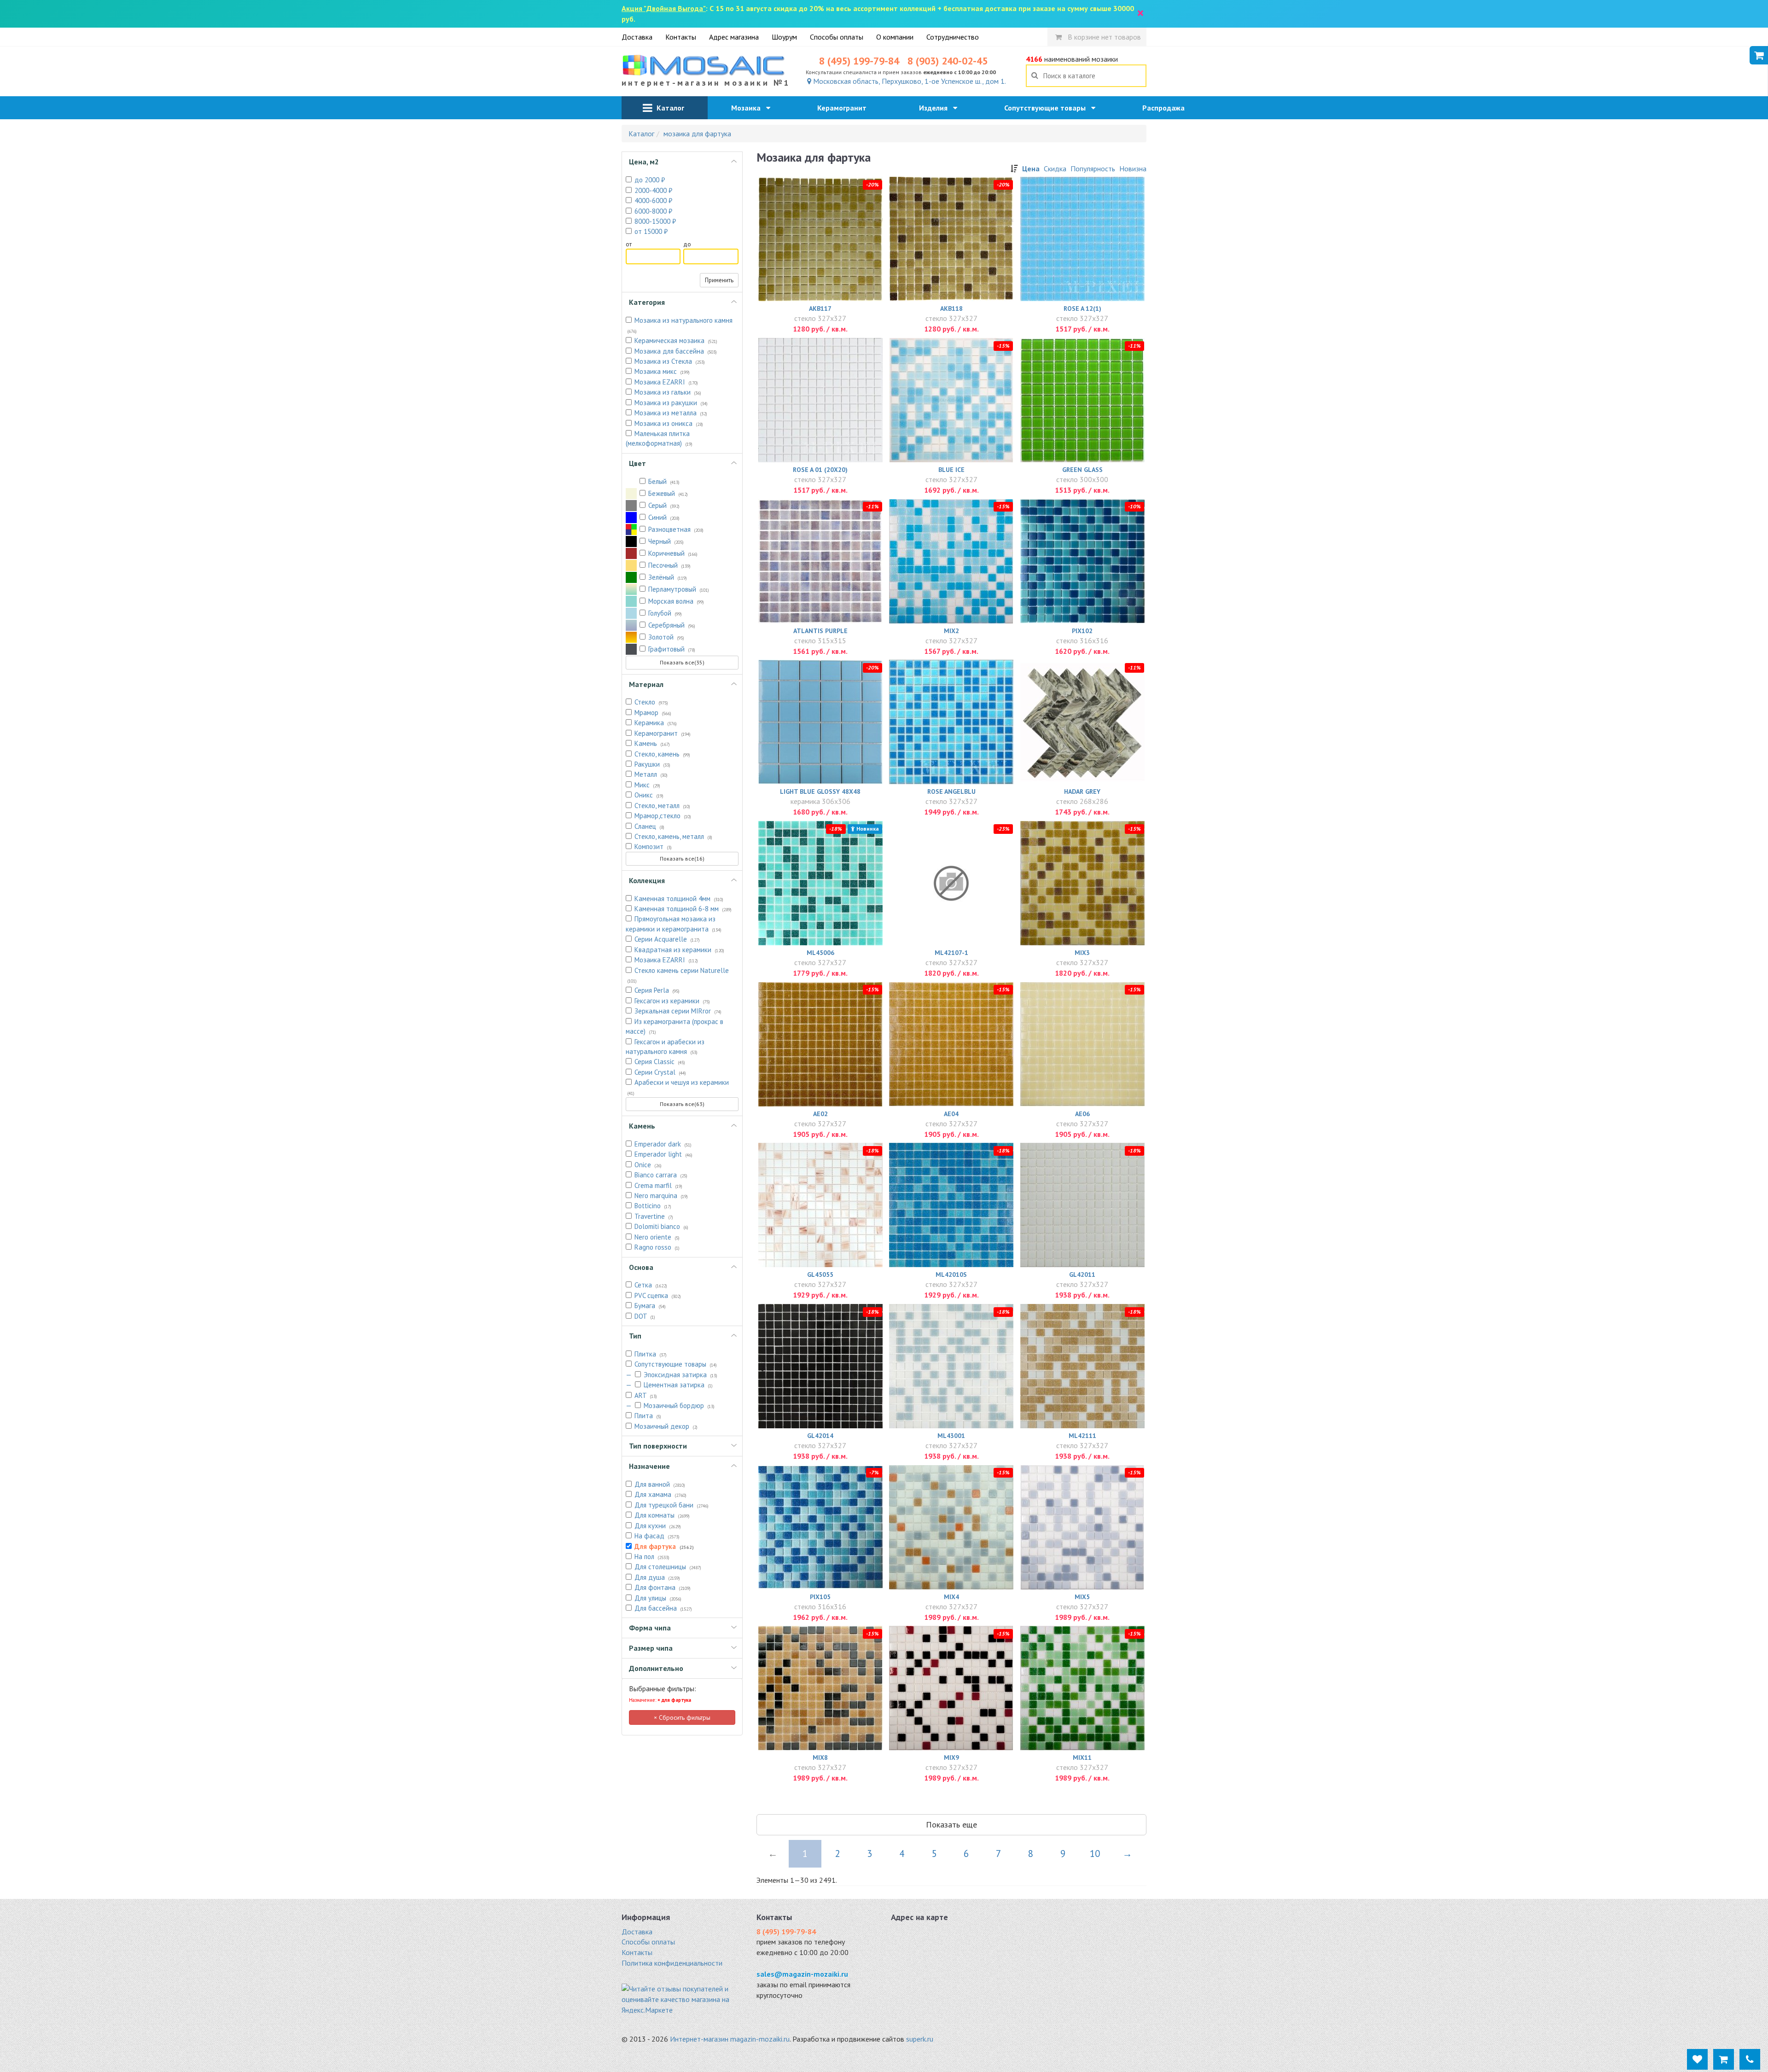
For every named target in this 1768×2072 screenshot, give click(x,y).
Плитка (651, 1354)
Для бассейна (663, 1608)
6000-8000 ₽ (653, 211)
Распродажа (1166, 108)
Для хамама (660, 1494)
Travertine (654, 1216)
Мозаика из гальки (668, 392)
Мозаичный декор (666, 1426)
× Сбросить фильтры (682, 1717)
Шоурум (784, 37)
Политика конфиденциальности (672, 1963)
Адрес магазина (734, 37)
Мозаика (749, 108)
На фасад (657, 1536)
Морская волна (676, 601)
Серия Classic (660, 1062)
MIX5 (1082, 1597)
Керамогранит (845, 108)
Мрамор (653, 713)
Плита (648, 1416)
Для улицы (658, 1598)
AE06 (1082, 1114)
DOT (645, 1316)
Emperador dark (663, 1144)
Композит (653, 847)
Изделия (936, 108)
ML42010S (951, 1275)
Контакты (681, 37)
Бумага (650, 1306)
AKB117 (820, 308)
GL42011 (1082, 1275)
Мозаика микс (662, 371)
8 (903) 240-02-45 (948, 61)
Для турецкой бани (672, 1505)
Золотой (666, 637)
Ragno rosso (657, 1247)
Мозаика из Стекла (670, 361)
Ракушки (652, 764)
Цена (1031, 169)
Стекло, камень (662, 754)
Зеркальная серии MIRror (678, 1011)
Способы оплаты (837, 37)
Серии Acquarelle (667, 939)
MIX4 (951, 1597)
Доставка (637, 37)
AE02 (820, 1114)
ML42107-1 (951, 953)
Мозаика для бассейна (676, 351)
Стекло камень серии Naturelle (678, 975)
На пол (652, 1557)
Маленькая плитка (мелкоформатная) (659, 438)
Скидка (1055, 169)
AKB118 (951, 308)
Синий (664, 517)
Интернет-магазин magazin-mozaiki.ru (730, 2039)
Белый (664, 481)
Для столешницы (668, 1567)
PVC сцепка (658, 1295)
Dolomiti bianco (661, 1226)
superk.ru (920, 2039)
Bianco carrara (661, 1175)
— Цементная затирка (669, 1385)
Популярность (1093, 169)
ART (646, 1395)
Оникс (649, 795)
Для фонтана (663, 1587)
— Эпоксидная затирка (672, 1375)
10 (1095, 1854)
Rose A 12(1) (1082, 308)
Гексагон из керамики (672, 1001)
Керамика (656, 723)
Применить (719, 280)
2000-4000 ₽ (653, 190)
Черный (666, 541)
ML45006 (820, 953)
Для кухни (658, 1526)
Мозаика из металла (671, 413)
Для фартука (664, 1546)
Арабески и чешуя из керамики (678, 1087)
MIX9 (951, 1758)
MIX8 (820, 1758)
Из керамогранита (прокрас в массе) (675, 1026)
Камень (652, 743)
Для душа (657, 1577)
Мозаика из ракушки (671, 403)
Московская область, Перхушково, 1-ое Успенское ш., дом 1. (909, 81)
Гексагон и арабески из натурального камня (665, 1047)
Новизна (1133, 169)
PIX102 (1082, 631)
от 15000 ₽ (651, 231)
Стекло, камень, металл (673, 836)
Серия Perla (657, 990)
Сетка (651, 1285)
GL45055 (820, 1275)
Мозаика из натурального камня (680, 325)
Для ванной (660, 1484)
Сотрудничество (953, 37)
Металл (651, 774)
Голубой (665, 613)
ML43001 (951, 1436)
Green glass (1082, 470)
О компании (895, 37)
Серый (664, 505)
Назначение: (660, 1700)
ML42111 (1082, 1436)
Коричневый (673, 553)
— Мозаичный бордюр (670, 1406)
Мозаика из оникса (669, 423)
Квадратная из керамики (679, 950)
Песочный (669, 565)
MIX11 (1082, 1758)
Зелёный (668, 577)
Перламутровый (679, 589)
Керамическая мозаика (676, 340)
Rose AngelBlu (951, 792)
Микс (647, 785)
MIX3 (1082, 953)
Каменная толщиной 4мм (679, 899)
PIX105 (820, 1597)
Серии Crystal (660, 1072)
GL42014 (820, 1436)
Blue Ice (951, 470)
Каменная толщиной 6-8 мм (683, 909)
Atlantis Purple (820, 631)
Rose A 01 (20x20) (820, 470)
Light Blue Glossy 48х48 (820, 792)
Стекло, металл (662, 806)
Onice (648, 1165)
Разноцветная (676, 529)
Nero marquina (661, 1196)
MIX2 (951, 631)
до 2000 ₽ (650, 180)
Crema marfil (658, 1185)
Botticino (653, 1206)
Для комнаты (662, 1515)
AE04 (951, 1114)
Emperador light (663, 1154)
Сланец (649, 826)
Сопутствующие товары (1048, 108)
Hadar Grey (1082, 792)
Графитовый (672, 649)
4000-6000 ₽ (653, 201)
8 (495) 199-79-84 (859, 61)
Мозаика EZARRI (666, 382)
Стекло (651, 702)
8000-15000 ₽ (655, 221)
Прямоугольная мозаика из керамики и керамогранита (674, 924)
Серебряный (672, 625)
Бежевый (668, 493)
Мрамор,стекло (663, 816)
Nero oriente (657, 1237)
